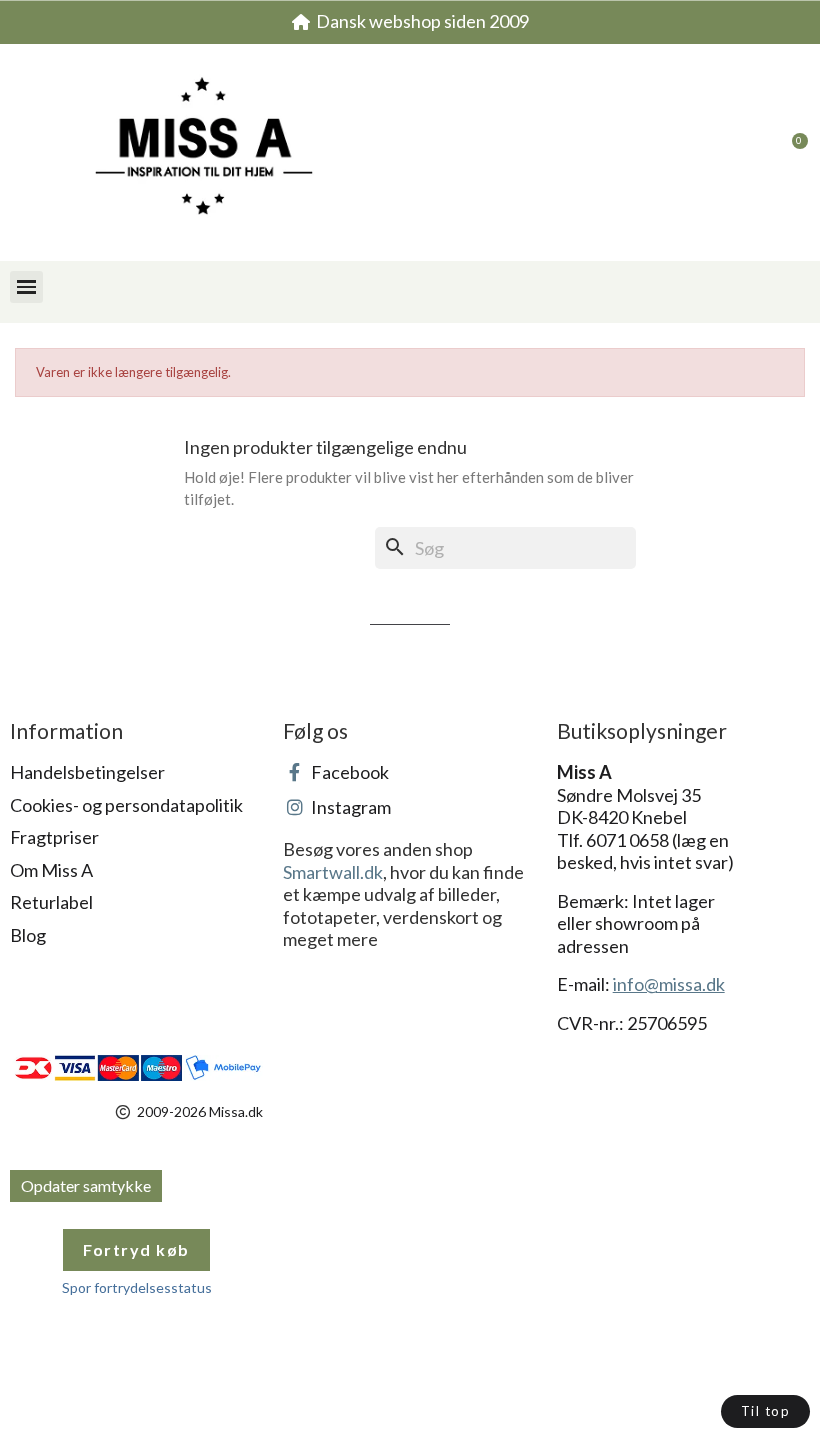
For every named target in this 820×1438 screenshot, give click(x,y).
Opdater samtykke (86, 1185)
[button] (750, 153)
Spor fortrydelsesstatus (137, 1287)
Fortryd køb (136, 1249)
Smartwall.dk (333, 872)
